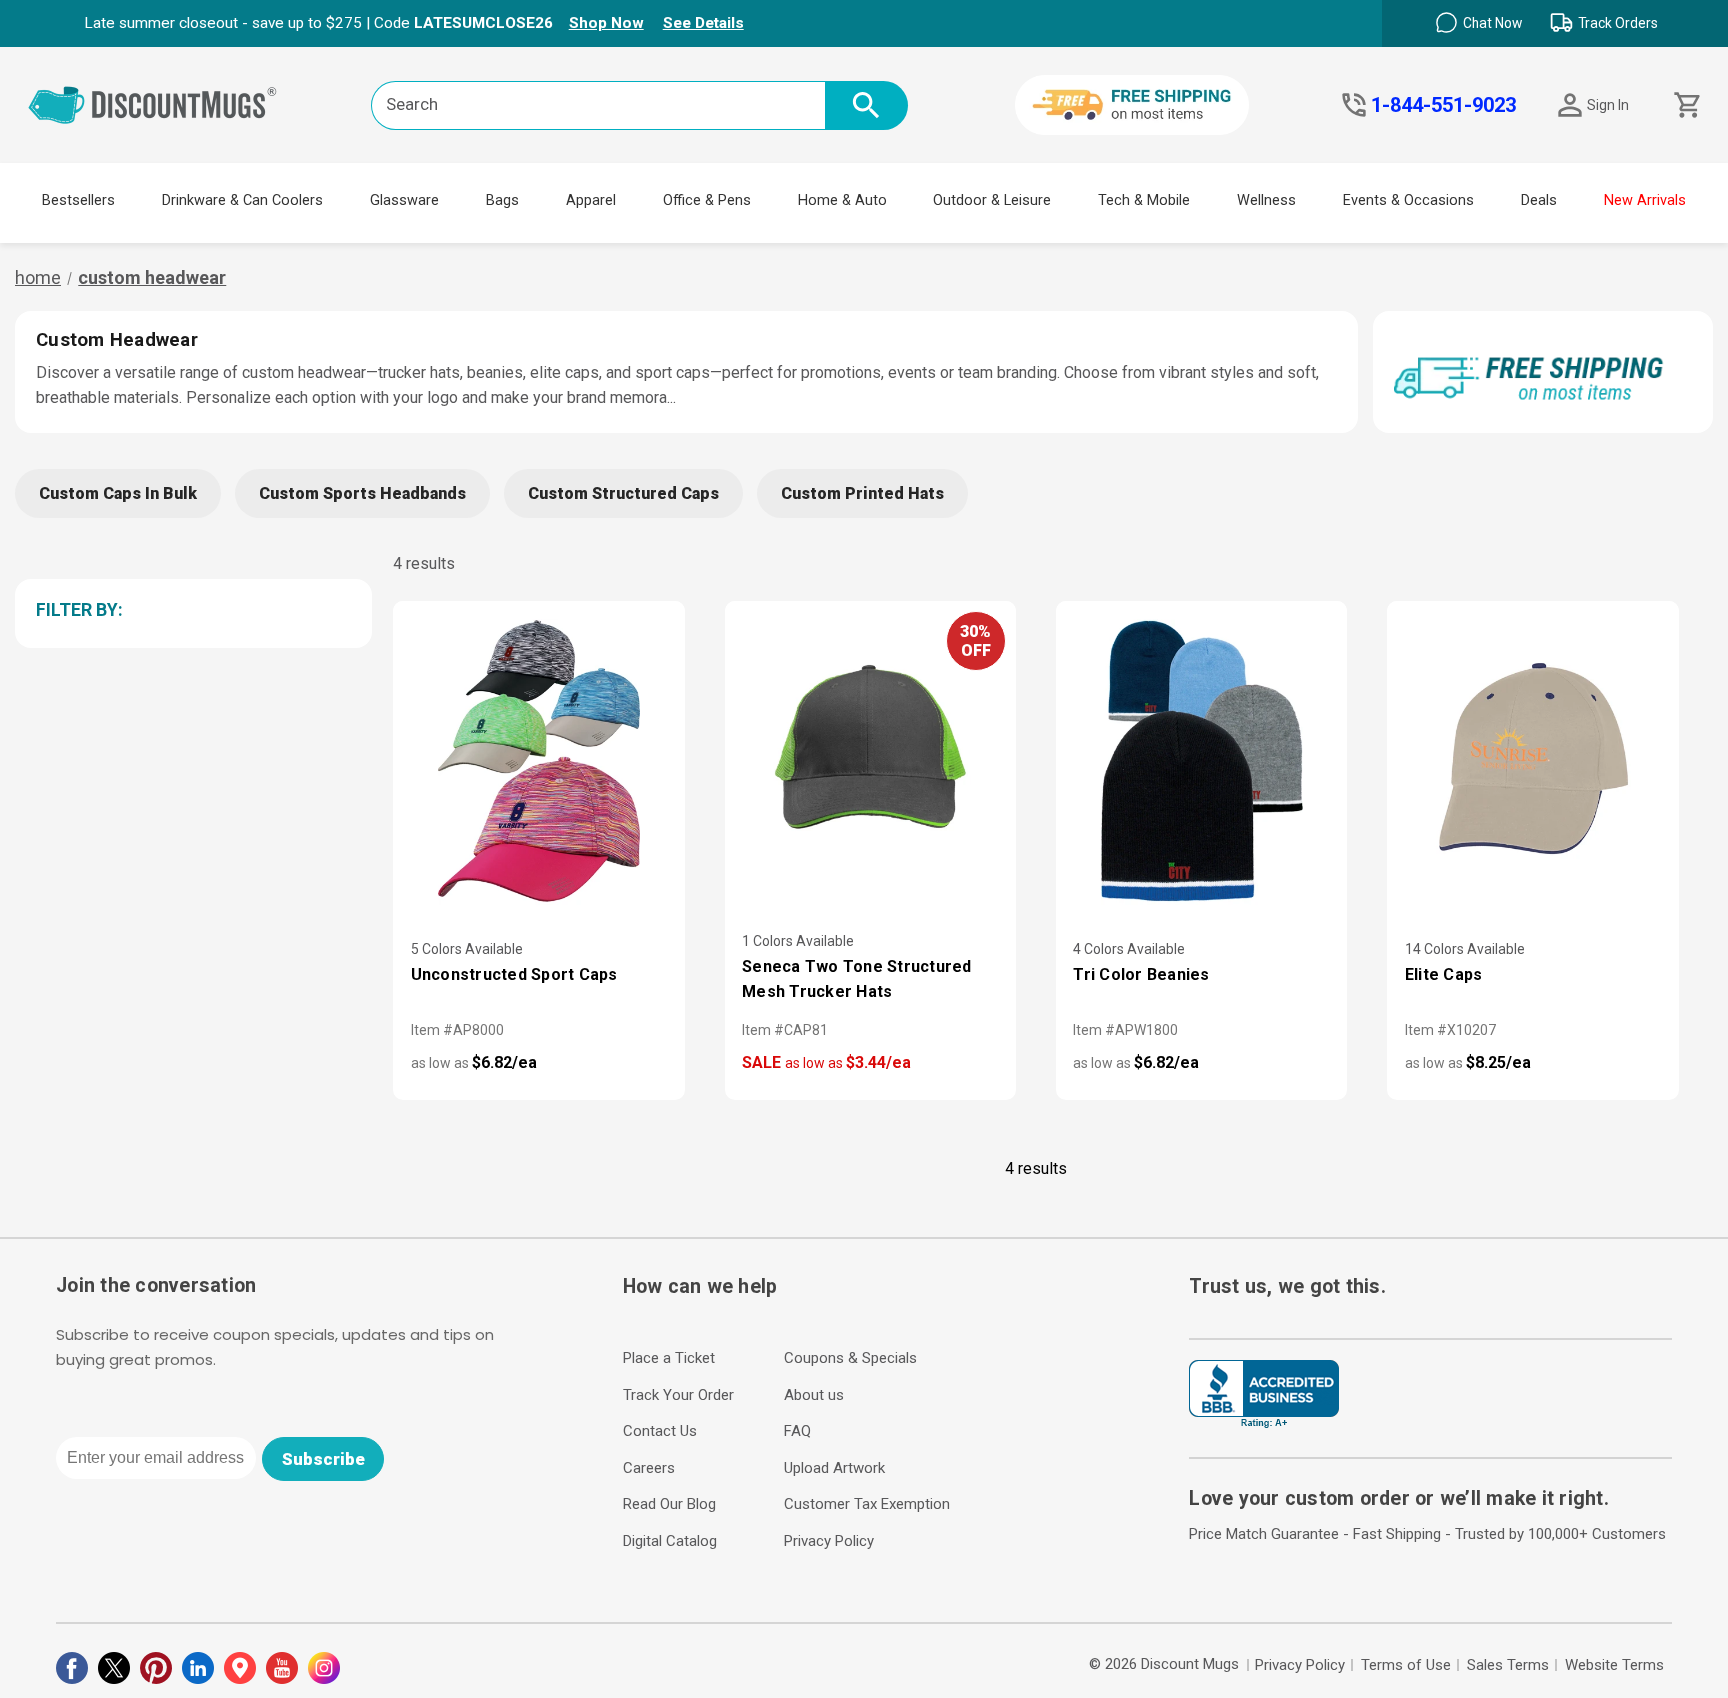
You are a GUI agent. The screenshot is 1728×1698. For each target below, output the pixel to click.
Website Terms (1614, 1665)
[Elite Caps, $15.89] (1532, 763)
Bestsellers (78, 200)
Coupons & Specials (850, 1358)
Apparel (591, 200)
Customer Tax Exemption (867, 1504)
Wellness (1266, 200)
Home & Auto (842, 200)
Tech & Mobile (1144, 200)
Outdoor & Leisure (992, 200)
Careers (649, 1468)
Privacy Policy (829, 1541)
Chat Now (1492, 23)
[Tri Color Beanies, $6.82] (1201, 763)
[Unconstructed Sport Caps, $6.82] (538, 763)
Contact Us (660, 1431)
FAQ (797, 1431)
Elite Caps (1444, 974)
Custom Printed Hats (862, 493)
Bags (502, 200)
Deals (1539, 200)
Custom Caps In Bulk (118, 493)
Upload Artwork (834, 1468)
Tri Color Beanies (1141, 974)
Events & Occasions (1408, 200)
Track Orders (1618, 23)
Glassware (404, 200)
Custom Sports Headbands (362, 493)
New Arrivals (1645, 200)
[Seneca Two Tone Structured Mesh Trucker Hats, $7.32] (870, 763)
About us (814, 1395)
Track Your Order (678, 1395)
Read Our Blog (669, 1504)
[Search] (866, 105)
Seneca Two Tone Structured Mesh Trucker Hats (857, 979)
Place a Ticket (669, 1358)
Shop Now (606, 23)
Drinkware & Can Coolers (242, 200)
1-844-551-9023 (1443, 105)
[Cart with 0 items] (1685, 105)
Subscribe (323, 1459)
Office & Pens (707, 200)
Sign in (1608, 105)
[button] (190, 610)
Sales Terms (1508, 1665)
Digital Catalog (670, 1541)
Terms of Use (1406, 1665)
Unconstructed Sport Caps (514, 974)
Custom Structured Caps (623, 493)
